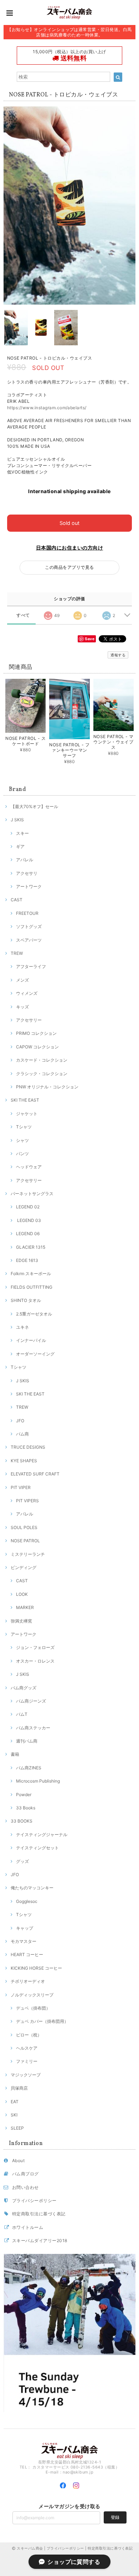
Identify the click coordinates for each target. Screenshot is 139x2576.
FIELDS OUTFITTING (32, 1287)
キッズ (22, 1007)
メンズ (22, 980)
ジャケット (27, 1114)
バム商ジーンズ (31, 1701)
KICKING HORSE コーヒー (36, 1968)
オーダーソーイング (35, 1354)
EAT (15, 2102)
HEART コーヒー (27, 1954)
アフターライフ (31, 966)
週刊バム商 (27, 1741)
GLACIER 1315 (31, 1247)
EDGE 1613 (27, 1260)
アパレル (25, 860)
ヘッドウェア (29, 1167)
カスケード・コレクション (42, 1060)
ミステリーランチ (28, 1554)
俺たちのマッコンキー (32, 1888)
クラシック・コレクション (42, 1074)
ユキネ (22, 1327)
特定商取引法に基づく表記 (39, 2214)
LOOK (22, 1594)
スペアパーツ (29, 940)
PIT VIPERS (27, 1501)
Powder (24, 1795)
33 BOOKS (22, 1821)
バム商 (22, 1434)
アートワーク (29, 886)
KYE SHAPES (24, 1461)
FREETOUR (27, 913)
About (18, 2161)
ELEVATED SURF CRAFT (35, 1474)
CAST (17, 900)
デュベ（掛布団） (33, 2008)
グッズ (22, 1861)
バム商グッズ (24, 1688)
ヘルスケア (27, 2048)
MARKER (25, 1607)
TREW (17, 953)
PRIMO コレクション (36, 1033)
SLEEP (17, 2128)
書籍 (15, 1754)
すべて (23, 615)
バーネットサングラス (32, 1194)
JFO (20, 1421)
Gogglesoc (27, 1901)
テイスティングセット (37, 1848)
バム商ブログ (25, 2174)
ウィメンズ (27, 993)
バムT (22, 1714)
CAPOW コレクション (37, 1047)
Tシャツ (24, 1127)
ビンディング (24, 1567)
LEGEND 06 (28, 1234)
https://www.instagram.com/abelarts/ (47, 408)
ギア (20, 846)
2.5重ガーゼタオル (34, 1314)
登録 (115, 2517)
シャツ (22, 1140)
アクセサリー (29, 1020)
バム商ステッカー (33, 1728)
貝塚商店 (19, 2088)
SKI (14, 2115)
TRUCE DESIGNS (28, 1447)
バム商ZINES (29, 1768)
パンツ (22, 1154)
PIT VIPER (21, 1487)
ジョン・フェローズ (35, 1647)
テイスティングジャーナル (42, 1835)
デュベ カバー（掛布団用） (42, 2021)
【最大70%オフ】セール (34, 806)
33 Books (26, 1808)
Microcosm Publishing (38, 1781)
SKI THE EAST (25, 1100)
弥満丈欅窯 (21, 1621)
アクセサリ (27, 873)
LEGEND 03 (29, 1220)
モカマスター (24, 1941)
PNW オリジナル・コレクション (47, 1087)
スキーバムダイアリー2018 (40, 2241)
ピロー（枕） (29, 2035)
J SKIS (17, 820)
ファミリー (27, 2061)
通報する (118, 655)
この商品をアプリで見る (69, 567)
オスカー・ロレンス (35, 1661)
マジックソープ (26, 2075)
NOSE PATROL (25, 1541)
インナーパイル (31, 1340)
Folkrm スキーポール (31, 1274)
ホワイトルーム (28, 2227)
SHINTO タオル (26, 1300)
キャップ (25, 1928)
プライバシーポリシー (34, 2201)
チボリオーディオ (28, 1981)
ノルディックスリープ (32, 1995)
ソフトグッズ (29, 926)
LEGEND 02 (28, 1207)
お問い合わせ (25, 2187)
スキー (22, 833)
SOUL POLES (24, 1527)
